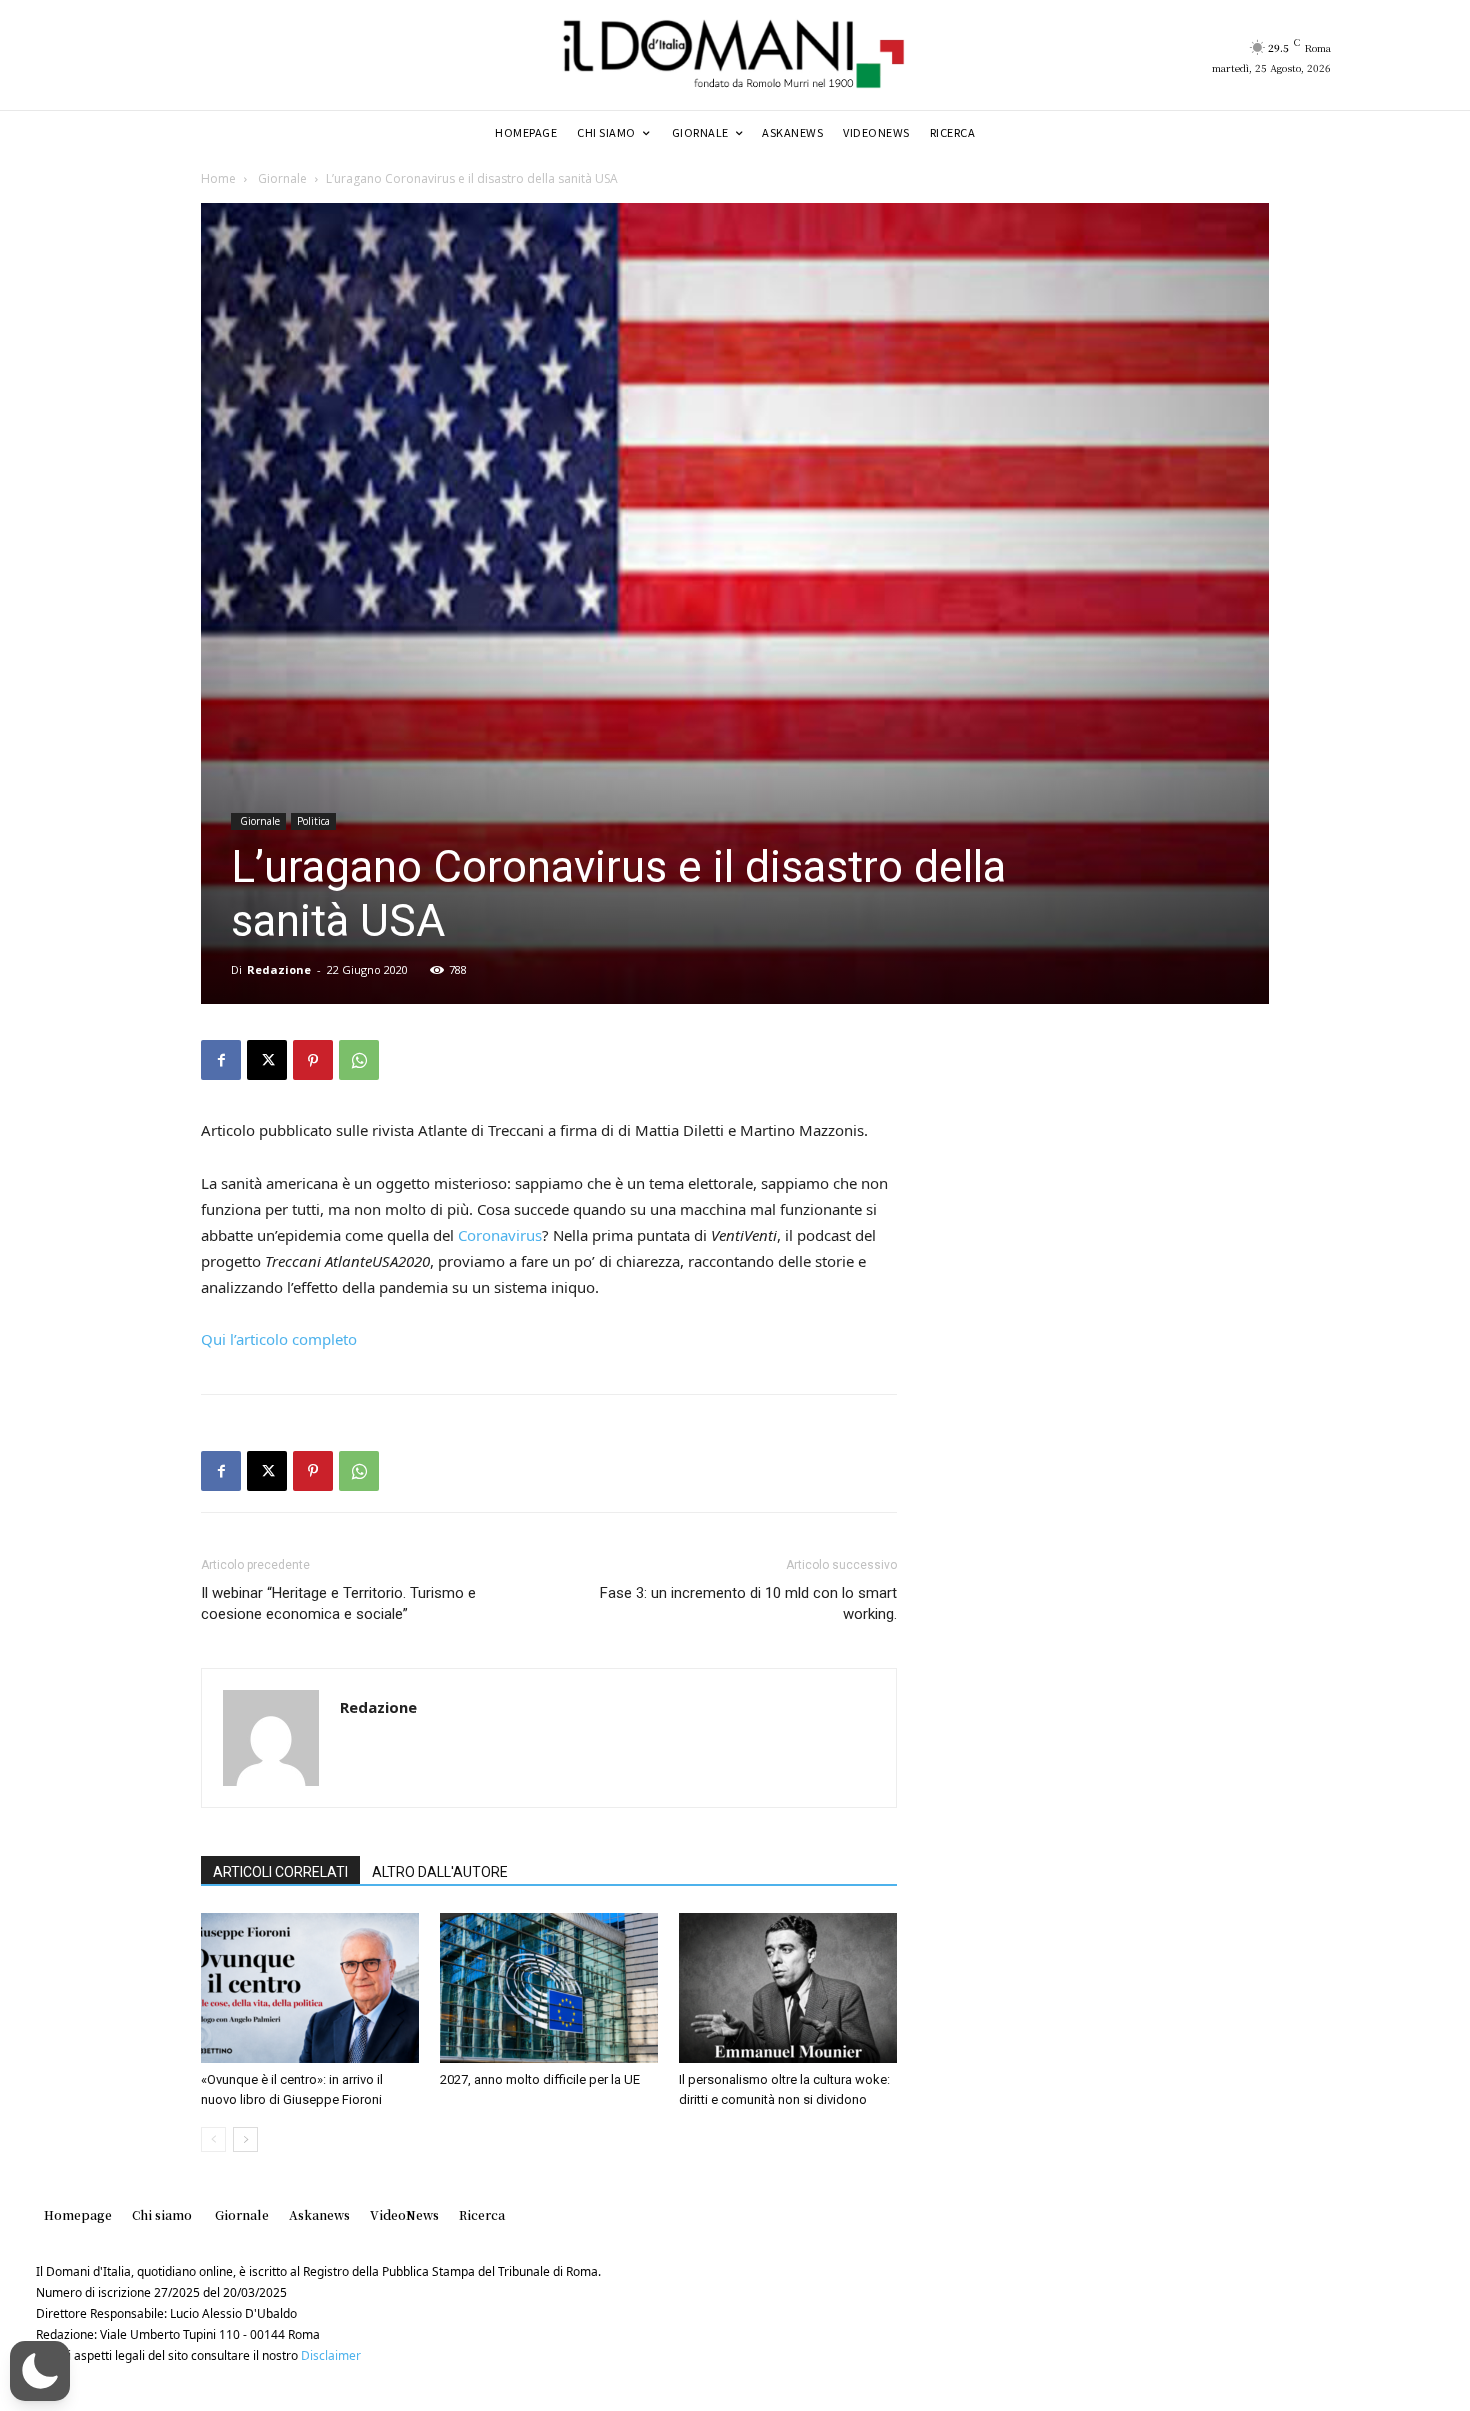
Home (218, 178)
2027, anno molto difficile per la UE (540, 2079)
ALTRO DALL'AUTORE (440, 1872)
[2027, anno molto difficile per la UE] (549, 1988)
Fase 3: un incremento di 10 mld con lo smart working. (748, 1603)
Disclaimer (331, 2355)
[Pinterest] (313, 1060)
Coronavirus (500, 1235)
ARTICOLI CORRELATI (280, 1872)
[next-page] (245, 2139)
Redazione (279, 969)
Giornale (281, 178)
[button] (40, 2371)
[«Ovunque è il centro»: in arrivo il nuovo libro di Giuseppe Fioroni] (310, 1988)
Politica (313, 821)
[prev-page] (213, 2139)
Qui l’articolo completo (281, 1339)
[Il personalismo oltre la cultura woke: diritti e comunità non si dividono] (788, 1988)
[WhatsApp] (359, 1060)
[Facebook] (221, 1060)
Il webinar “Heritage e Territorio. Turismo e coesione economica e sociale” (338, 1603)
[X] (267, 1060)
